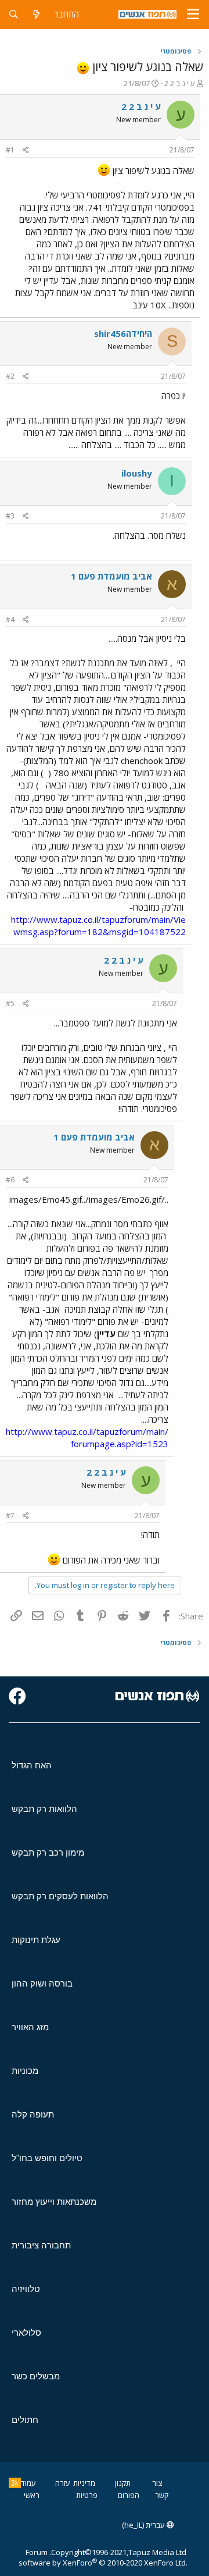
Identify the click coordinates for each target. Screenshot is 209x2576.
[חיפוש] (14, 14)
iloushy (137, 473)
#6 (10, 1180)
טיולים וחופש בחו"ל (47, 2158)
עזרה (63, 2483)
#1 (10, 150)
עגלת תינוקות (36, 1940)
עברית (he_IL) (144, 2525)
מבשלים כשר (36, 2376)
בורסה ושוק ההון (42, 1983)
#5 (10, 1003)
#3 (10, 516)
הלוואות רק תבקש (44, 1809)
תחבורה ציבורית (41, 2245)
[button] (193, 15)
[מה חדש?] (36, 14)
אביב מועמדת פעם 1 (111, 576)
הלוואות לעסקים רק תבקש (60, 1896)
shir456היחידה (123, 333)
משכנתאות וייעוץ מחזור (54, 2202)
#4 (10, 619)
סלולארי (26, 2332)
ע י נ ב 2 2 (180, 83)
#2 (10, 376)
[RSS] (15, 2483)
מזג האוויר (30, 2027)
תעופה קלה (33, 2114)
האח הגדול (32, 1765)
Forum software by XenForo (103, 2557)
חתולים (25, 2420)
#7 (10, 1516)
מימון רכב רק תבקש (48, 1852)
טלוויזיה (26, 2289)
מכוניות (25, 2071)
